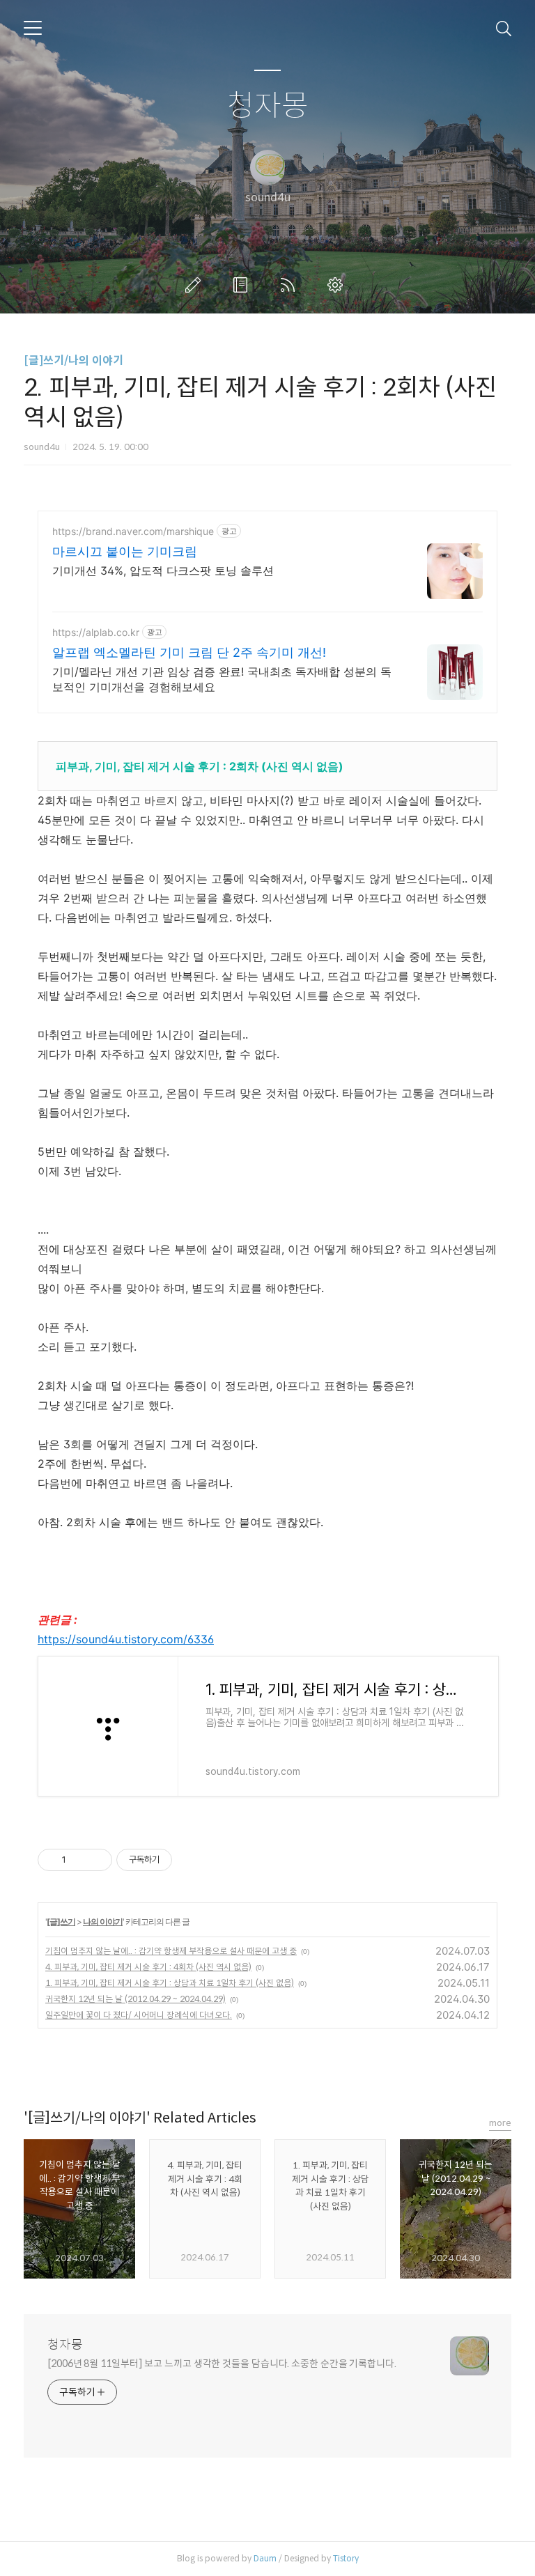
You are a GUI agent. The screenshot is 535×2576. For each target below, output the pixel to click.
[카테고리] (33, 28)
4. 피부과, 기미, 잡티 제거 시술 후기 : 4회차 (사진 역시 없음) (148, 1967)
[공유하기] (79, 1860)
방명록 (243, 285)
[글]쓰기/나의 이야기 (73, 360)
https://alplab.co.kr (96, 632)
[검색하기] (504, 28)
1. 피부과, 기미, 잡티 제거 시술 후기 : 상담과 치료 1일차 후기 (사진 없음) (170, 1983)
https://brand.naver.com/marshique (133, 531)
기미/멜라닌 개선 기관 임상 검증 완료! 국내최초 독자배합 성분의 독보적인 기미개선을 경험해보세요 (222, 679)
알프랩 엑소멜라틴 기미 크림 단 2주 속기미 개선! (189, 652)
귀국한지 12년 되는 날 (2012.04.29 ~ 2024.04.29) (135, 1999)
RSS (290, 285)
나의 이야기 (103, 1922)
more (500, 2123)
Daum (265, 2558)
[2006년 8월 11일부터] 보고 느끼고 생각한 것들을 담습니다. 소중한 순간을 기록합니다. (222, 2364)
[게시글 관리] (96, 1860)
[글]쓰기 (61, 1922)
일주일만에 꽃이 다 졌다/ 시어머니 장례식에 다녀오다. (139, 2015)
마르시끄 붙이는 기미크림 (125, 551)
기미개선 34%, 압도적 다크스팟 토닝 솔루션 (163, 571)
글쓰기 (196, 285)
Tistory (346, 2558)
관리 (338, 285)
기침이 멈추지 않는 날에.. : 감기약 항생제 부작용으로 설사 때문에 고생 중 (171, 1951)
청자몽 (268, 106)
